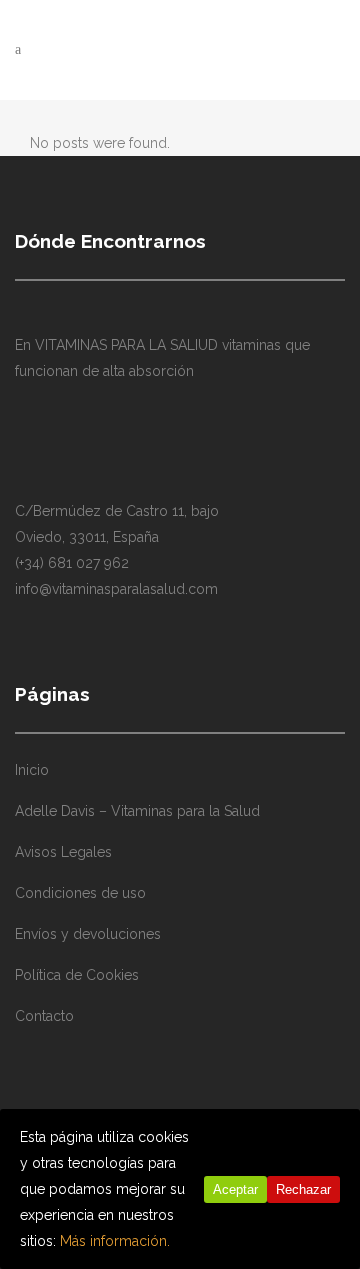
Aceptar (235, 1189)
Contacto (44, 1016)
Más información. (115, 1241)
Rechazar (303, 1189)
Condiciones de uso (80, 893)
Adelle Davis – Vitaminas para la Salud (137, 811)
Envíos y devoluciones (88, 934)
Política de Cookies (77, 975)
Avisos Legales (63, 852)
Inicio (32, 770)
